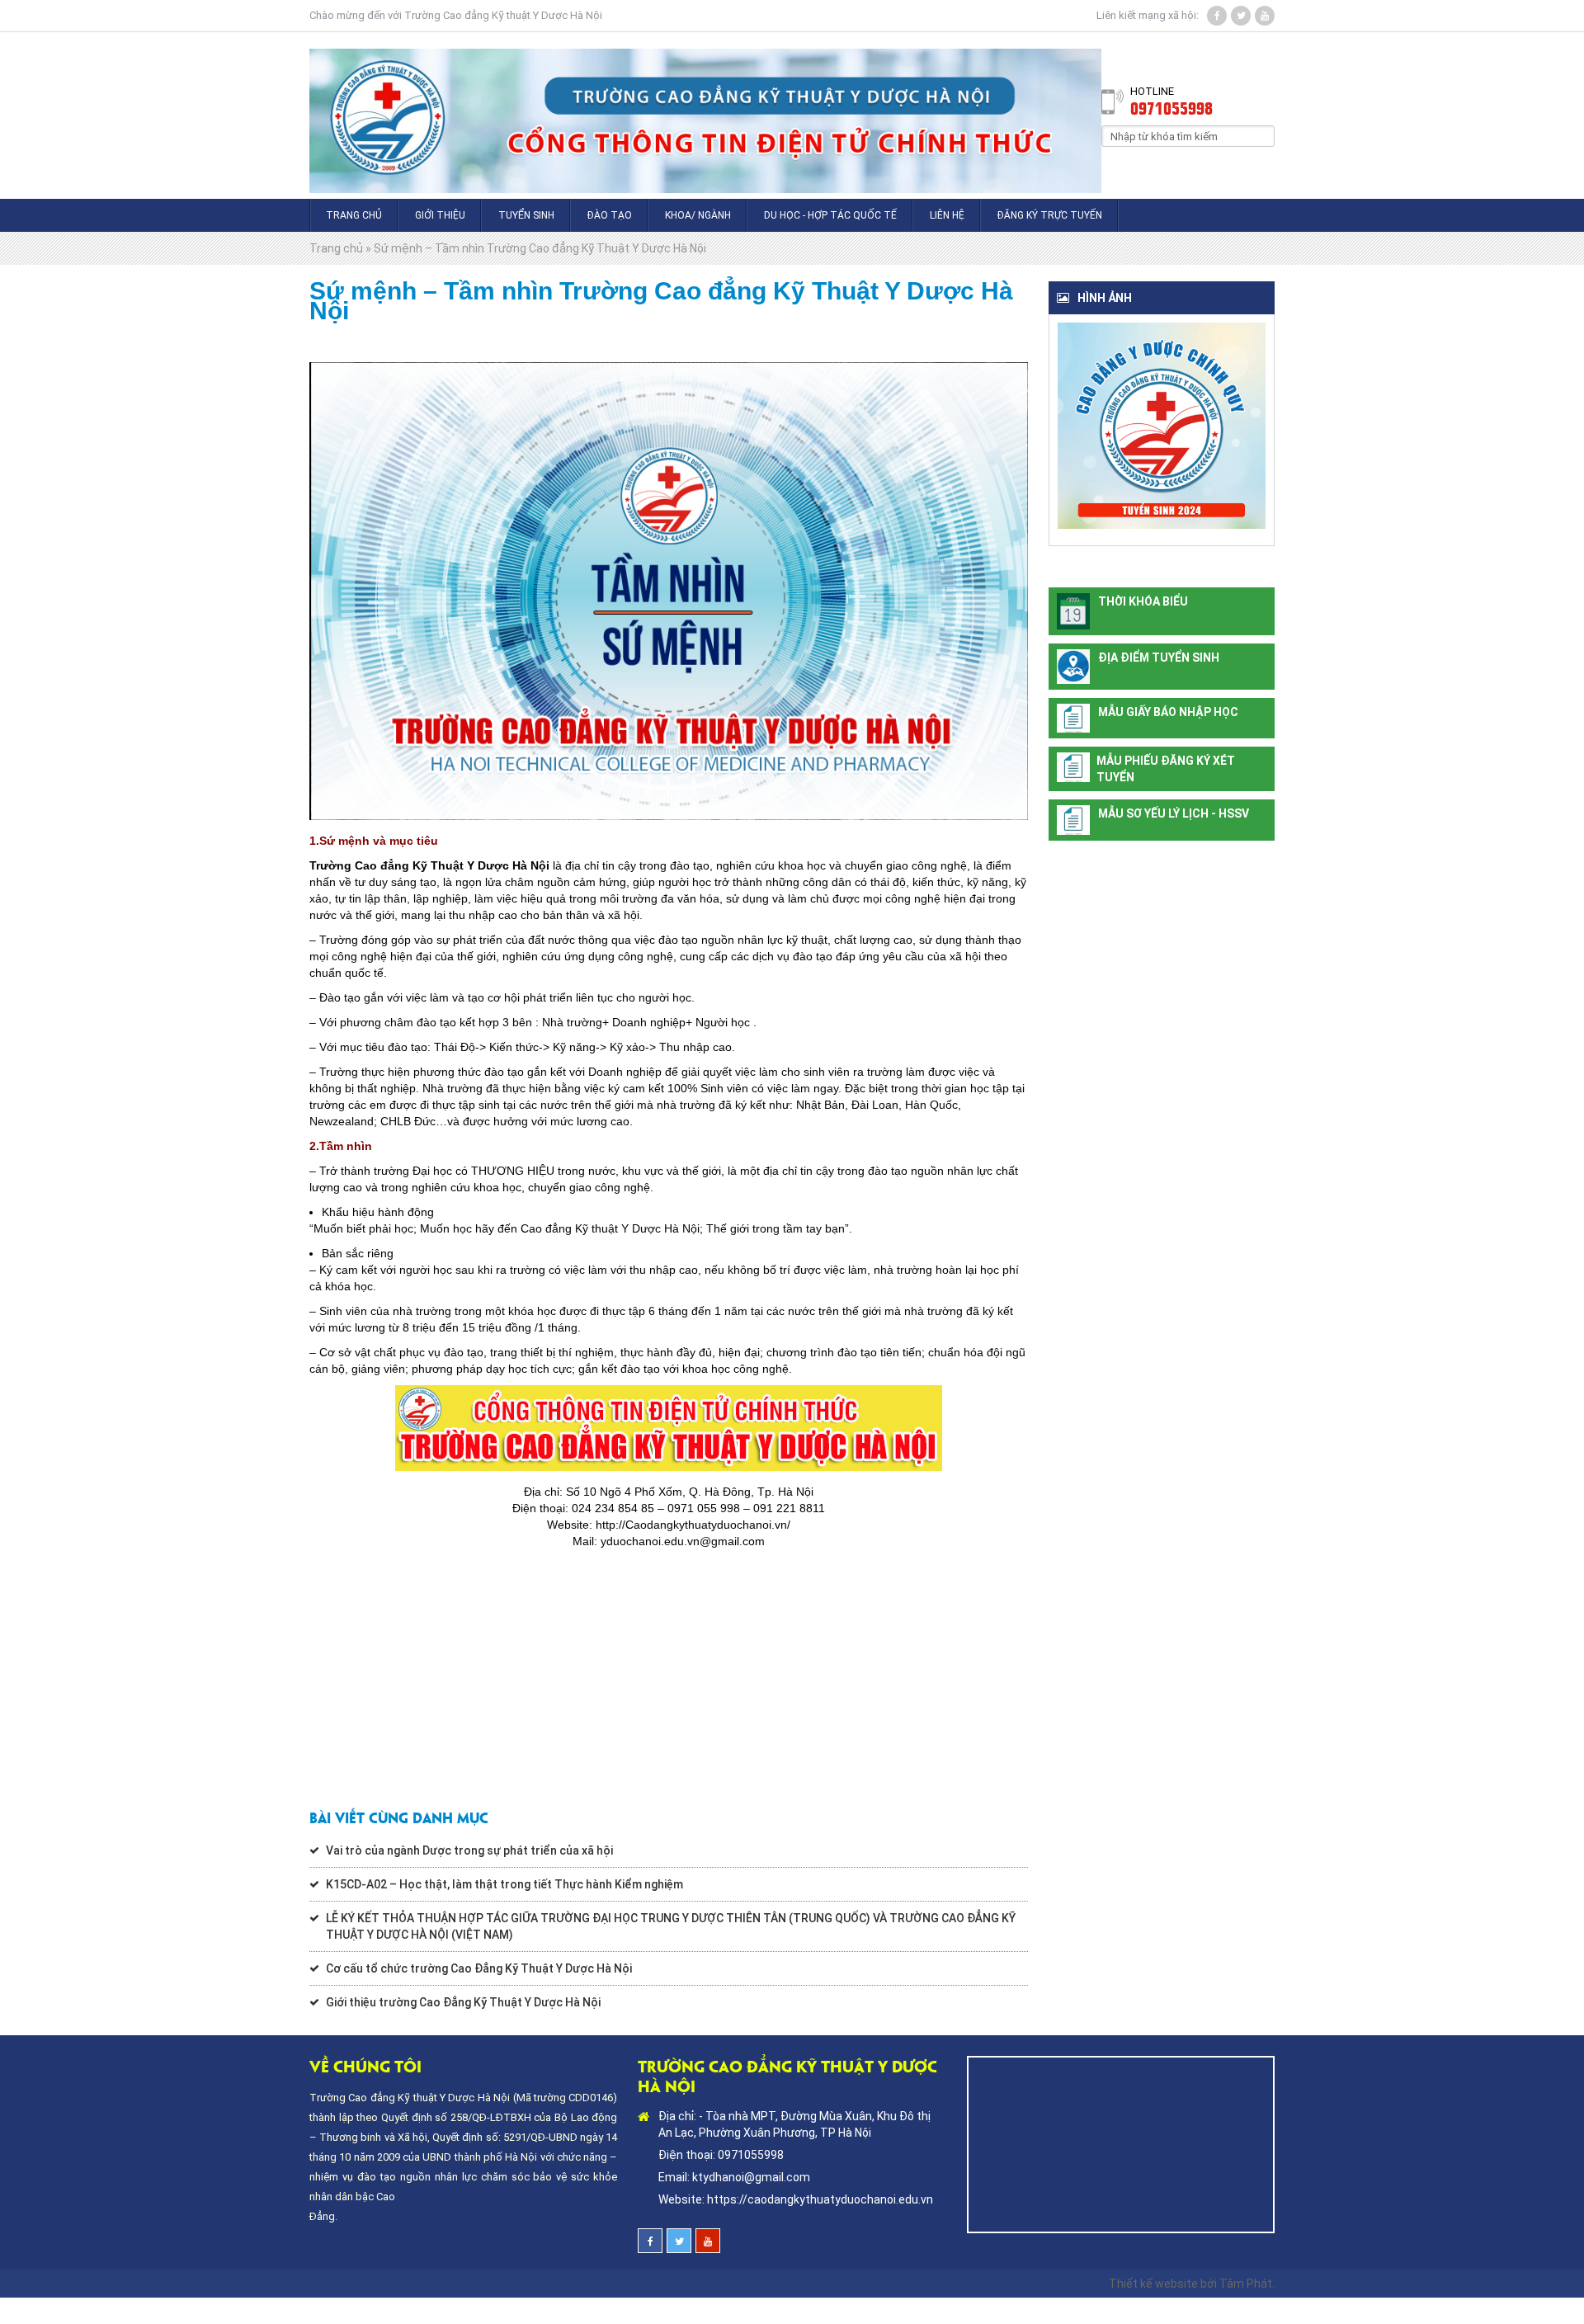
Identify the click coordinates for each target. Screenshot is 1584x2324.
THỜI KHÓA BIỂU (1143, 601)
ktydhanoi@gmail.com (751, 2177)
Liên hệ (947, 215)
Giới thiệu (440, 215)
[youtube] (1265, 16)
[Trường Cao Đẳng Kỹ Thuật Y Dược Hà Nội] (705, 115)
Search (1262, 135)
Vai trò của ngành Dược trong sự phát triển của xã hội (469, 1850)
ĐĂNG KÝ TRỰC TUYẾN (1050, 215)
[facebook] (1217, 16)
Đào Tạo (610, 215)
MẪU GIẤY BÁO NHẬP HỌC (1168, 712)
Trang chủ (354, 215)
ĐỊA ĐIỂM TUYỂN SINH (1159, 658)
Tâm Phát (1246, 2284)
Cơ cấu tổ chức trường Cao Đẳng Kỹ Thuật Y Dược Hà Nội (479, 1968)
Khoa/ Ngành (698, 215)
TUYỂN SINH (526, 215)
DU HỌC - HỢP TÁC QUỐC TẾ (830, 215)
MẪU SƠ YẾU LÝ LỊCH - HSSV (1174, 813)
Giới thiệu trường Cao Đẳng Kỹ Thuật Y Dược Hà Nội (463, 2002)
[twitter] (1241, 16)
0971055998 (1171, 107)
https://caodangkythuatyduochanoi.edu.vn (820, 2199)
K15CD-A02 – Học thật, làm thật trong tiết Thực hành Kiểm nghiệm (504, 1884)
